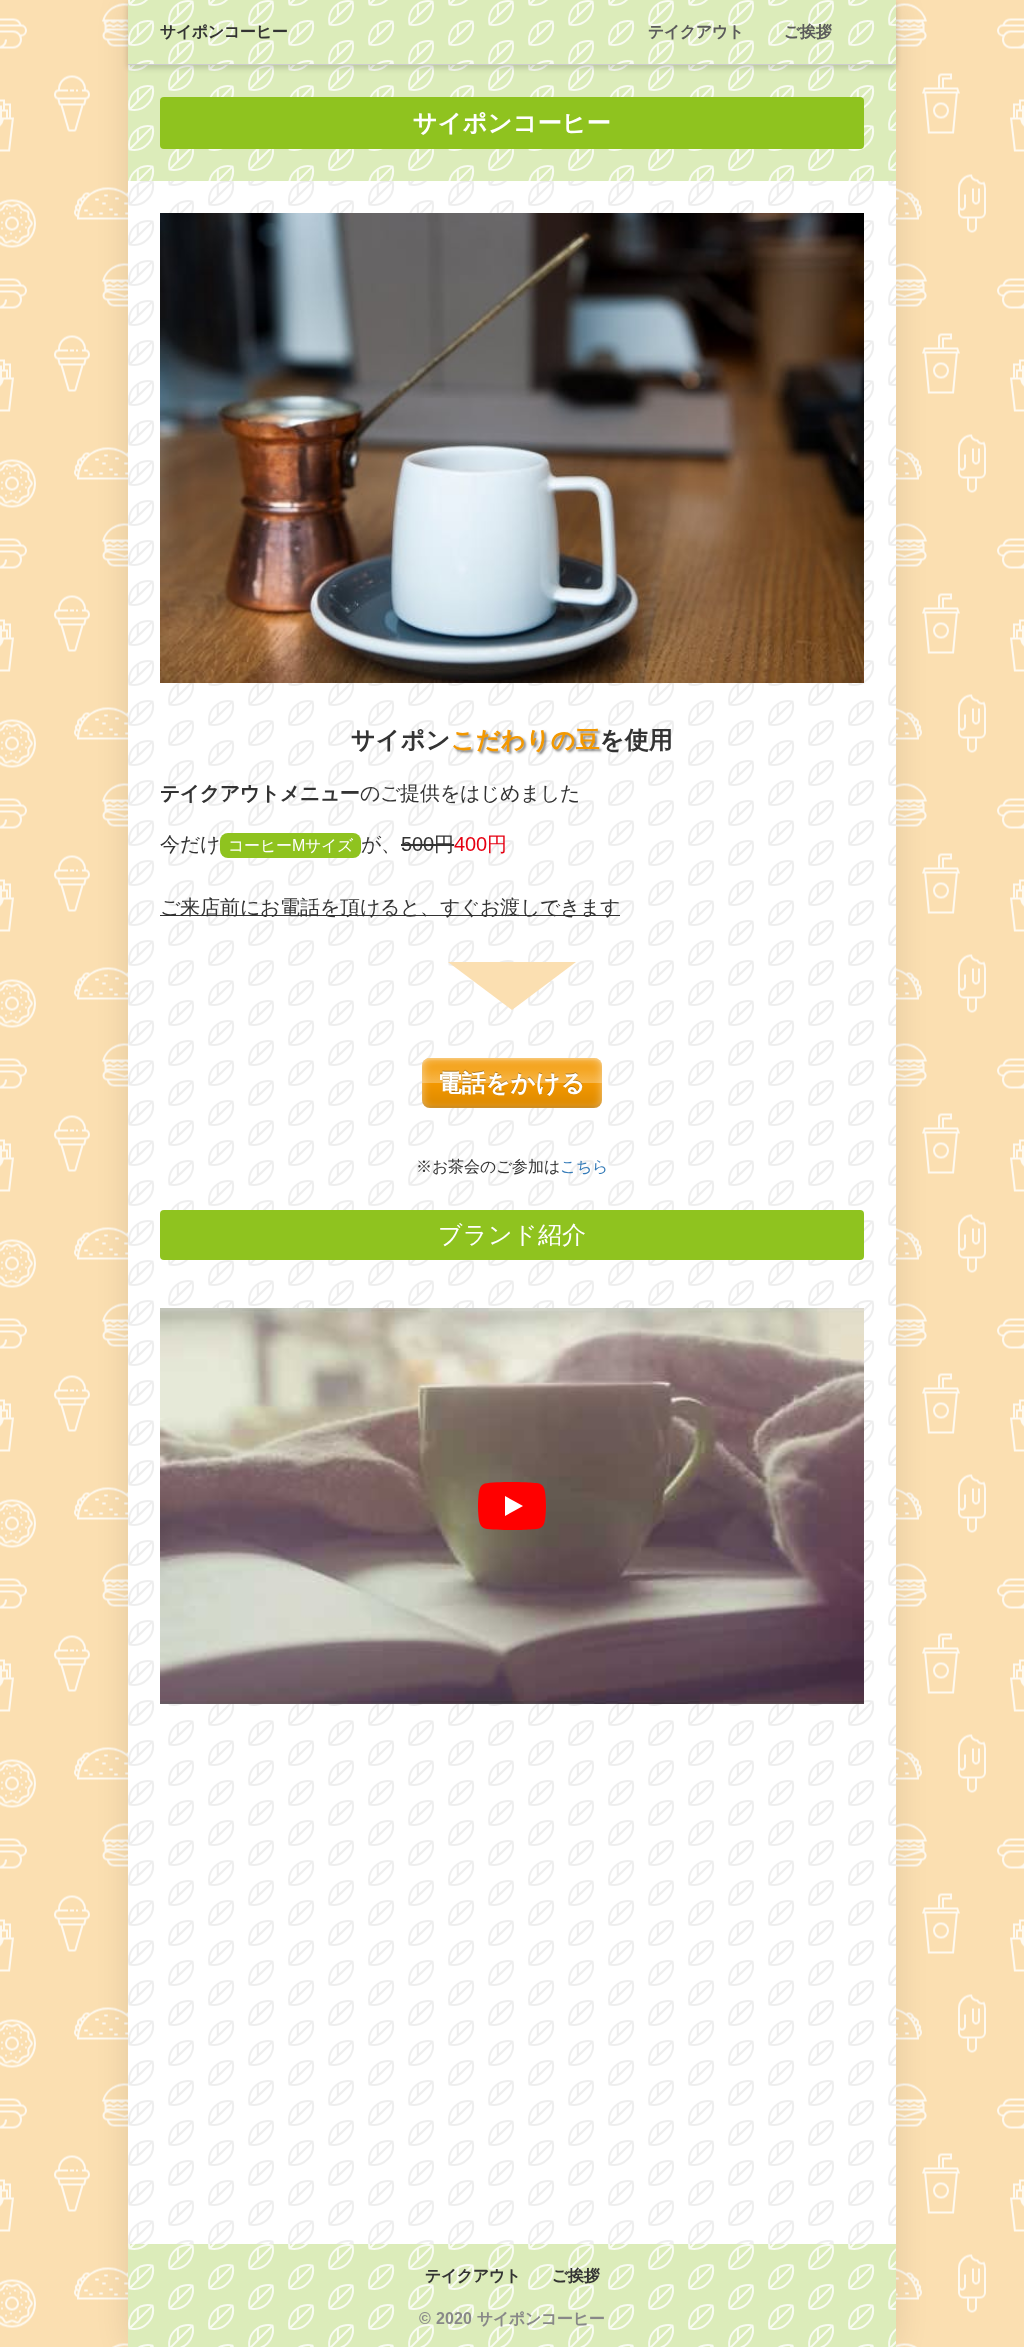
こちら (584, 1166)
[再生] (512, 1506)
